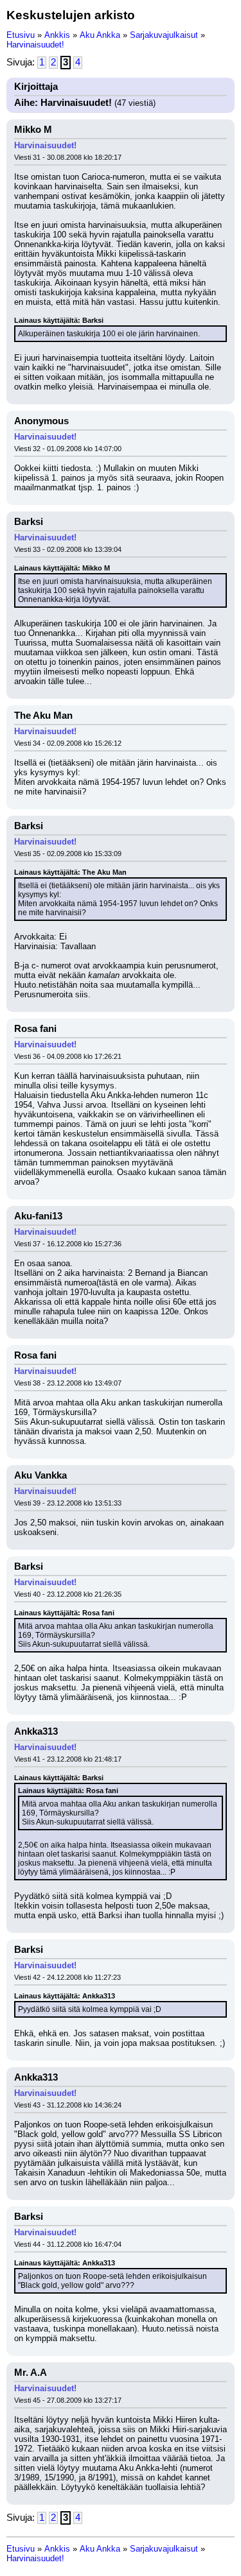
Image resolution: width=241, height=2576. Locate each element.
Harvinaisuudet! (35, 45)
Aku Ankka (100, 35)
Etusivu (21, 35)
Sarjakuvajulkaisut (164, 35)
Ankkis (57, 35)
